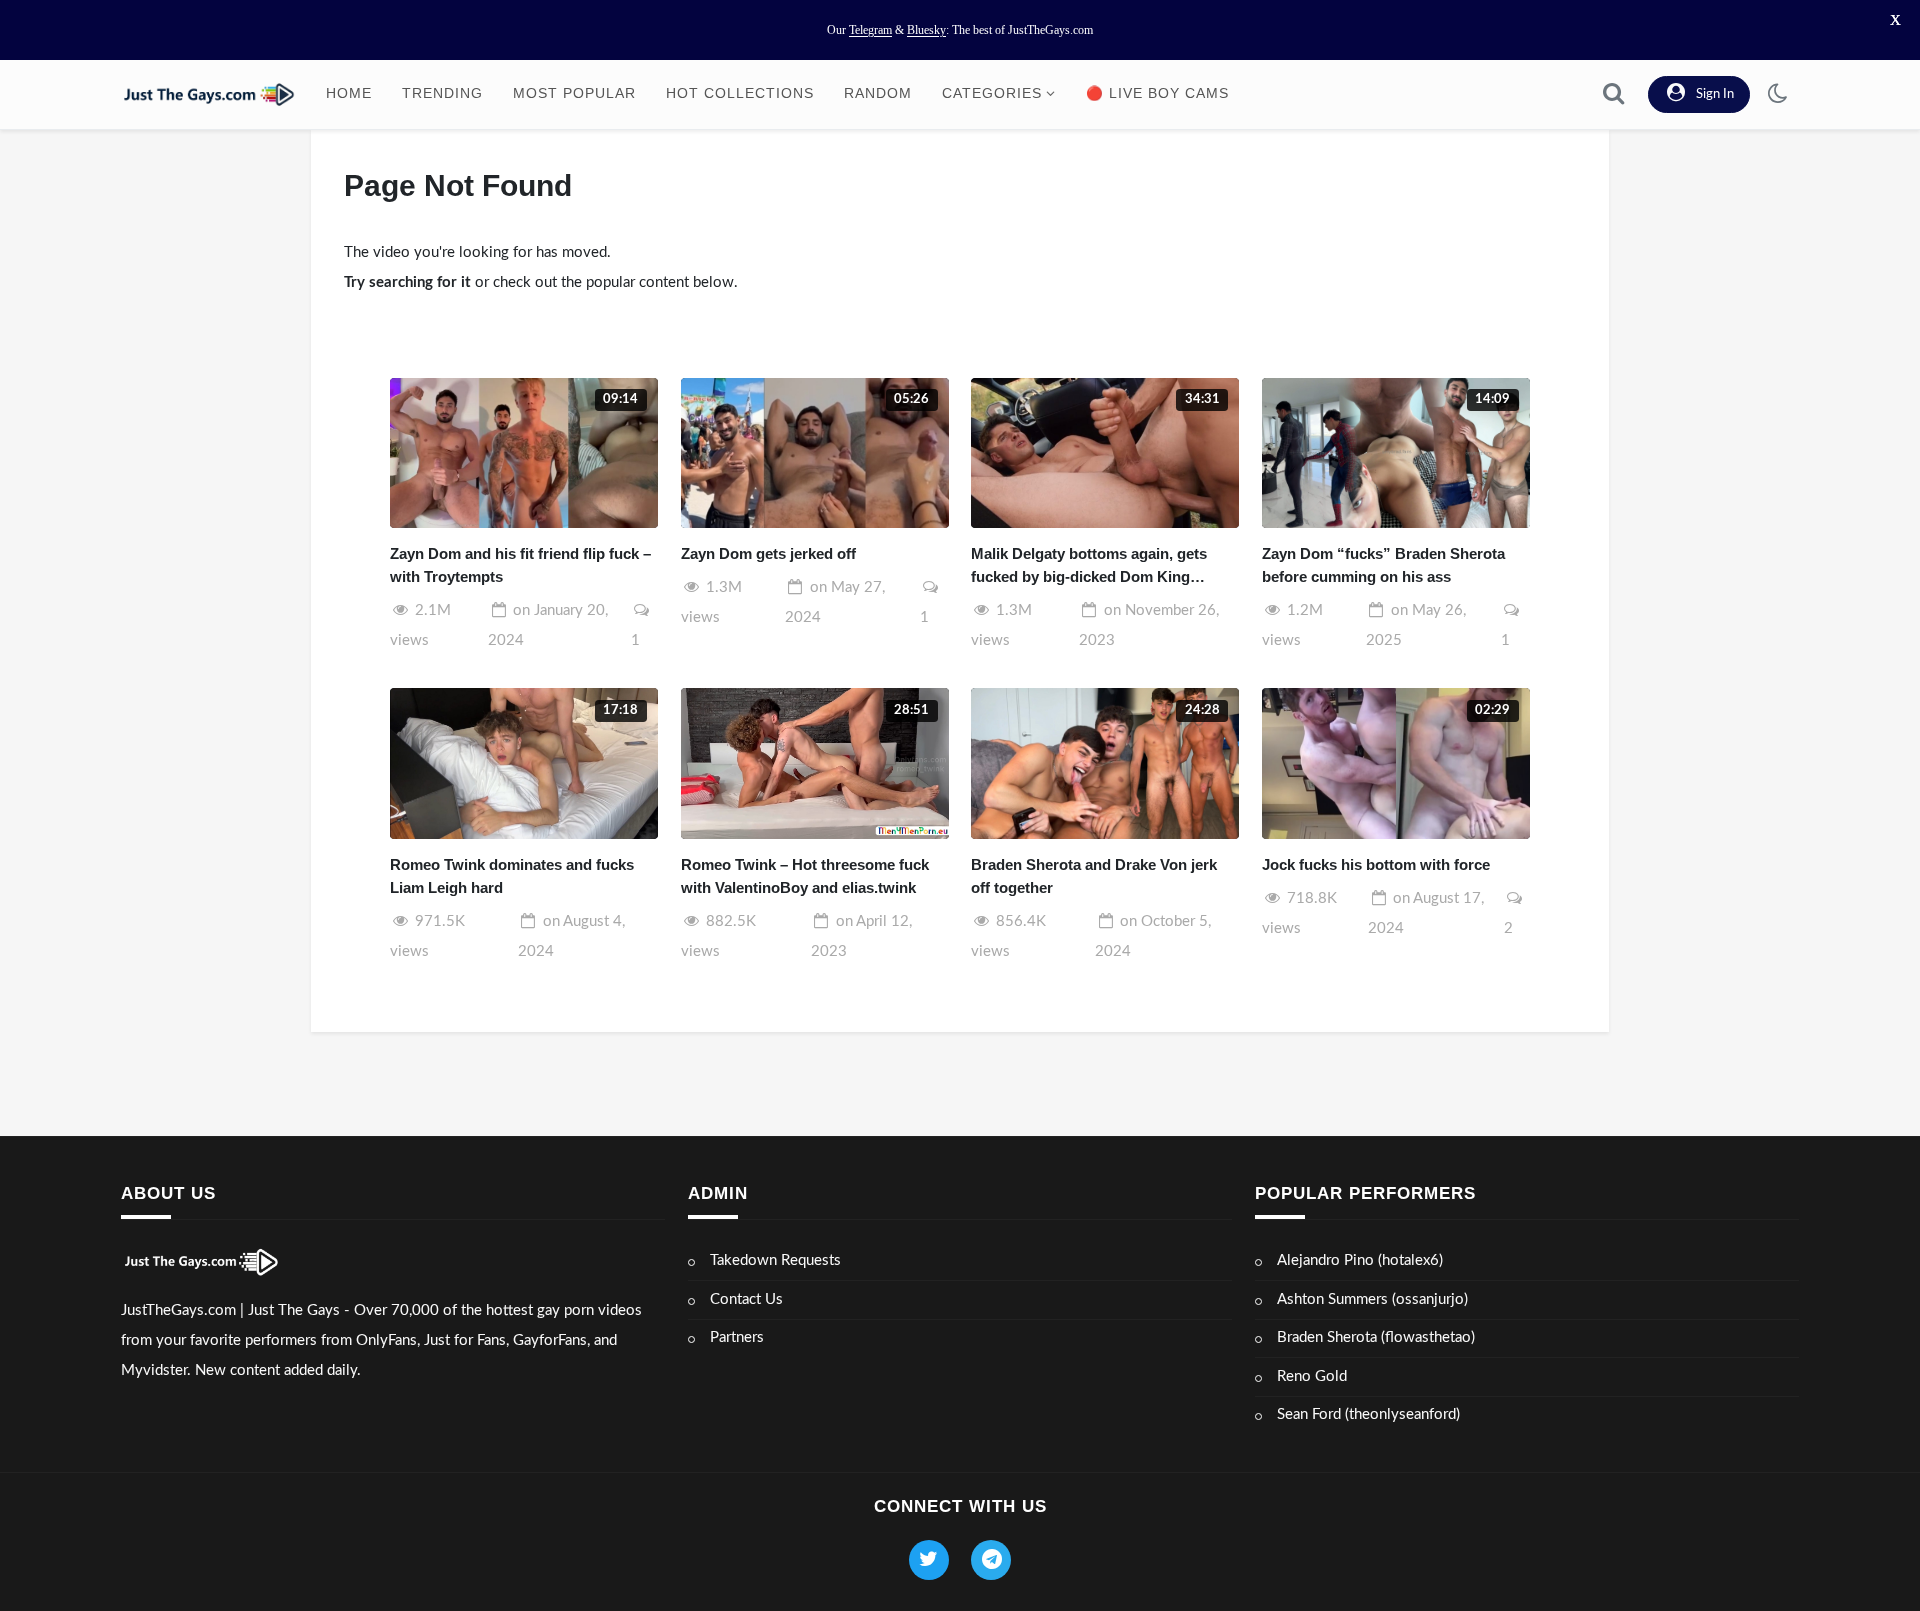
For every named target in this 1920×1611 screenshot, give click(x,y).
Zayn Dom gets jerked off (768, 553)
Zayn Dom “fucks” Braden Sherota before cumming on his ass (1383, 565)
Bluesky (926, 30)
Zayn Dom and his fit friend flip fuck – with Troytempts (520, 565)
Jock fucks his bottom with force (1376, 864)
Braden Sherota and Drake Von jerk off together (1094, 876)
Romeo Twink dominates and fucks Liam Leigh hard (512, 876)
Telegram (870, 30)
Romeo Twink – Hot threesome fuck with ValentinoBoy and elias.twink (805, 876)
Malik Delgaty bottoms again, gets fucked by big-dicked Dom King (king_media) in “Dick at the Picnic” (1095, 566)
